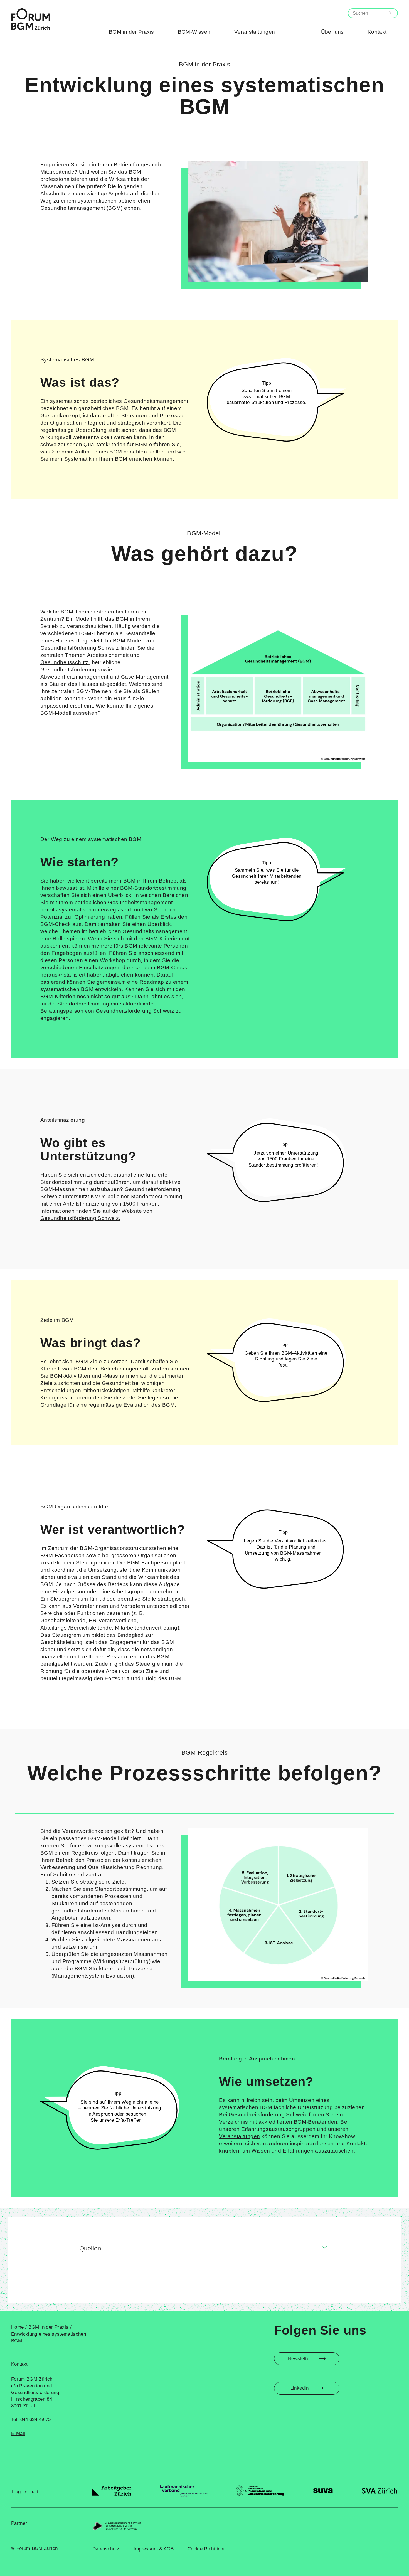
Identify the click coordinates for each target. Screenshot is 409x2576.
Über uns (332, 32)
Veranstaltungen (255, 32)
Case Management (145, 677)
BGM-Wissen (194, 32)
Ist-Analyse (107, 1925)
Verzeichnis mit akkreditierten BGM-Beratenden (278, 2122)
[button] (204, 2249)
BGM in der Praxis (131, 32)
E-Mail (18, 2433)
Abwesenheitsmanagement (74, 677)
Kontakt (377, 32)
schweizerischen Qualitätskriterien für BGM (94, 444)
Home (18, 2327)
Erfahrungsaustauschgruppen (278, 2129)
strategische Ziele (102, 1882)
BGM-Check (56, 924)
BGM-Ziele (89, 1361)
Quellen (90, 2248)
